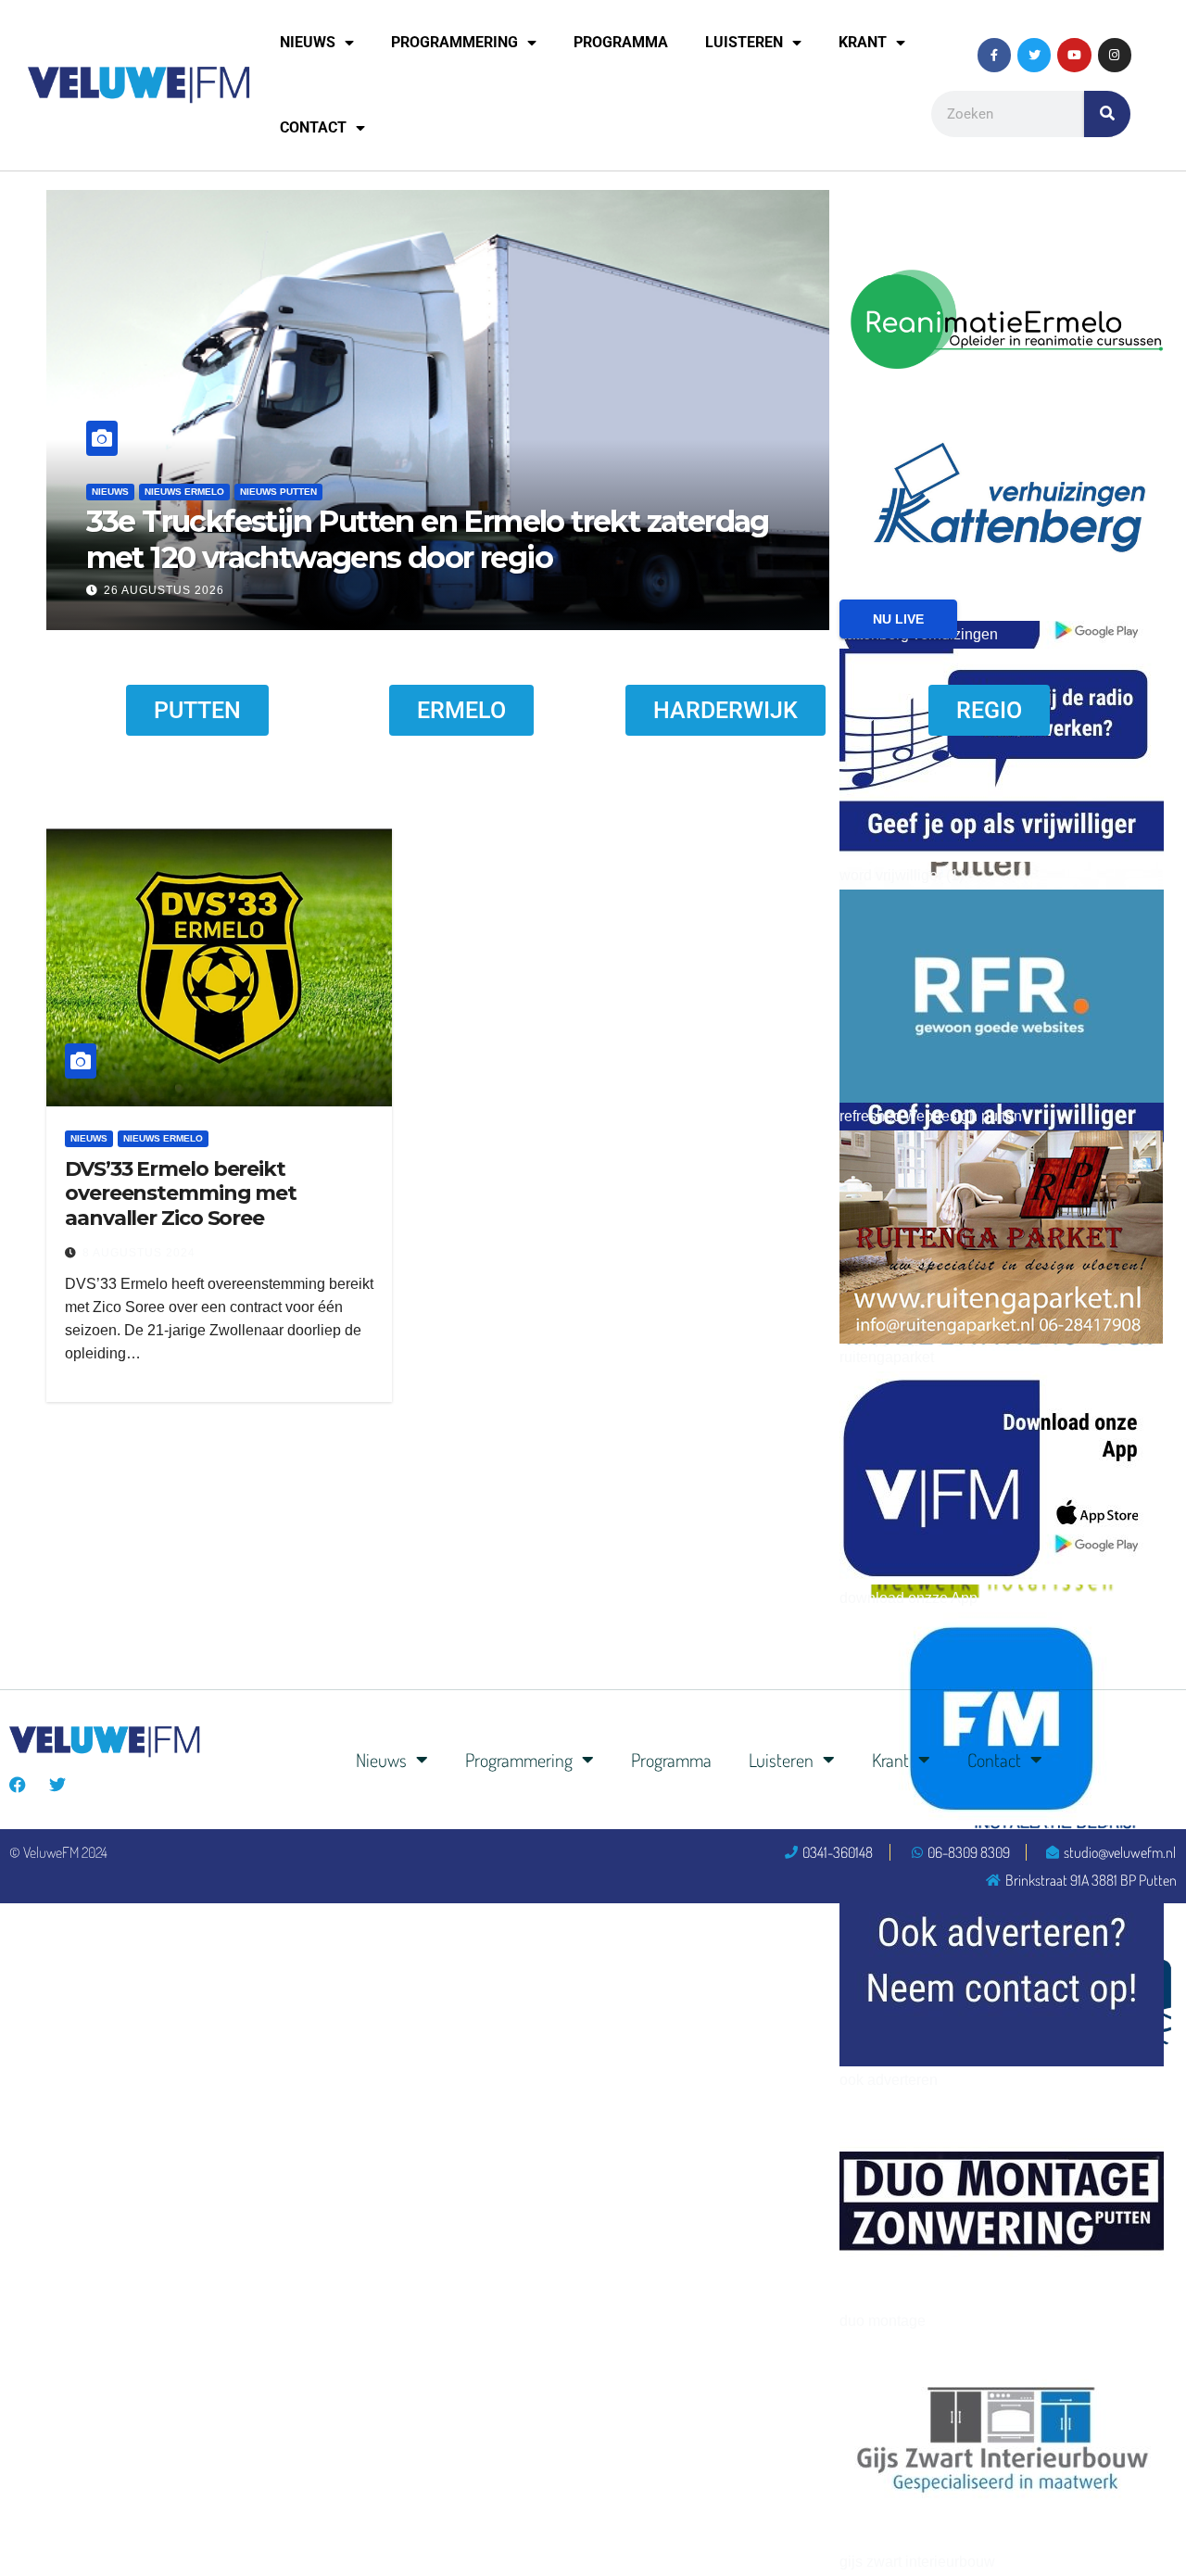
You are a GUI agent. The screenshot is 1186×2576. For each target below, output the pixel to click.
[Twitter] (1034, 55)
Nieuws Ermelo (184, 492)
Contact (313, 127)
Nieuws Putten (278, 492)
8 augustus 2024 (139, 1253)
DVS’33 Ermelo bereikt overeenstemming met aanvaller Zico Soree (181, 1193)
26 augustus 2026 (164, 590)
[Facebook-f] (994, 55)
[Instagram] (1115, 55)
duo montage (883, 2321)
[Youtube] (1074, 55)
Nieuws (308, 42)
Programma (621, 42)
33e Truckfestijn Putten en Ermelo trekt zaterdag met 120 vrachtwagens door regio (428, 539)
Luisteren (744, 42)
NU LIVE (898, 619)
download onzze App (908, 1598)
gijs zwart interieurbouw (917, 2562)
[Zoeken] (1107, 114)
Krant (863, 42)
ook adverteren (889, 2080)
